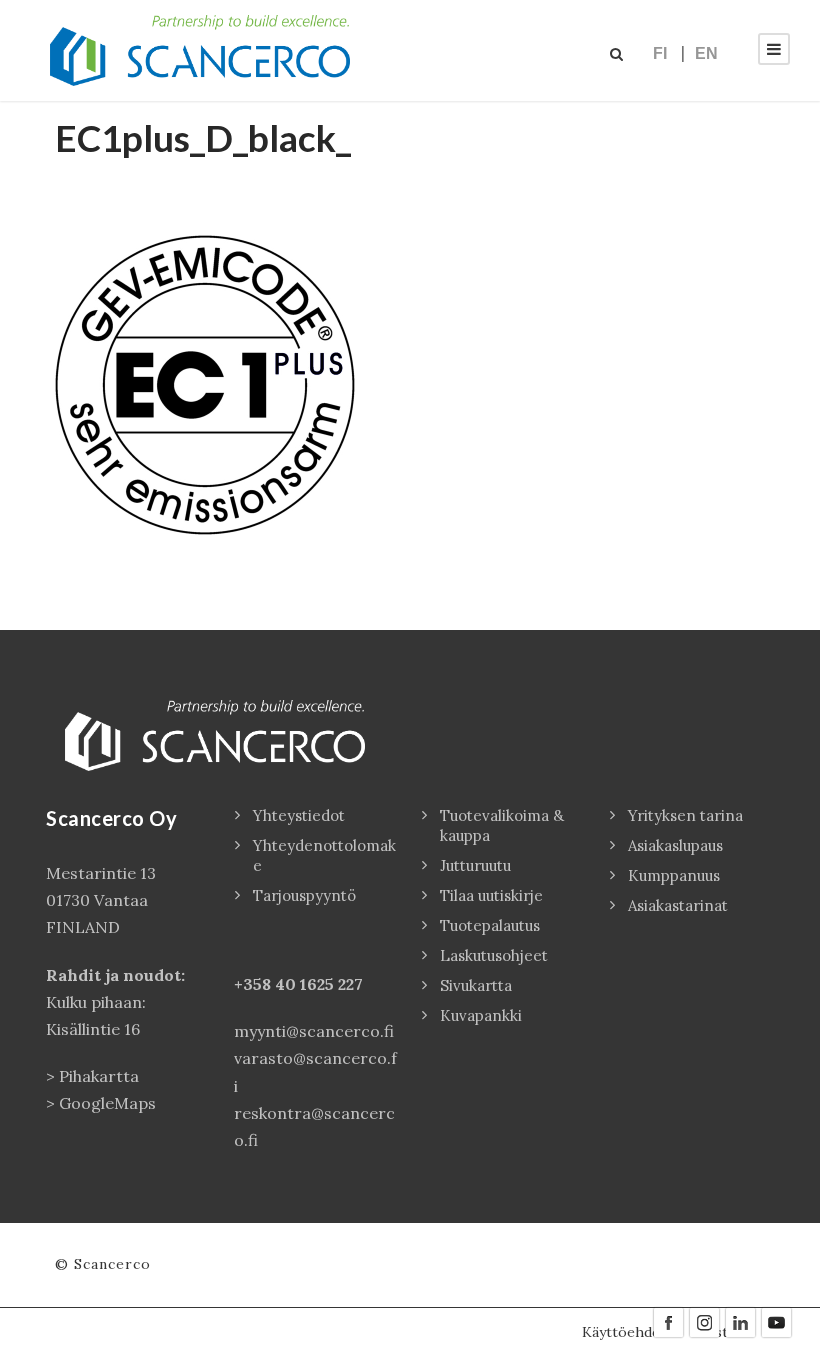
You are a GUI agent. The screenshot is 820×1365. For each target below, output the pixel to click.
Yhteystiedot (299, 815)
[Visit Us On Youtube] (776, 1321)
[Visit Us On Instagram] (704, 1321)
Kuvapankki (481, 1015)
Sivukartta (476, 985)
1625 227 (331, 984)
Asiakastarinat (678, 905)
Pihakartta (99, 1076)
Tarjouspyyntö (304, 895)
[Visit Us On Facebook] (668, 1321)
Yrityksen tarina (685, 815)
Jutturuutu (475, 865)
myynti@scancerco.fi (314, 1031)
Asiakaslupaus (675, 845)
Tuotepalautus (490, 925)
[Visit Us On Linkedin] (740, 1321)
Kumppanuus (674, 875)
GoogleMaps (107, 1103)
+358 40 (267, 984)
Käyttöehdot (624, 1332)
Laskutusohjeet (494, 955)
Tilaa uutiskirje (491, 895)
